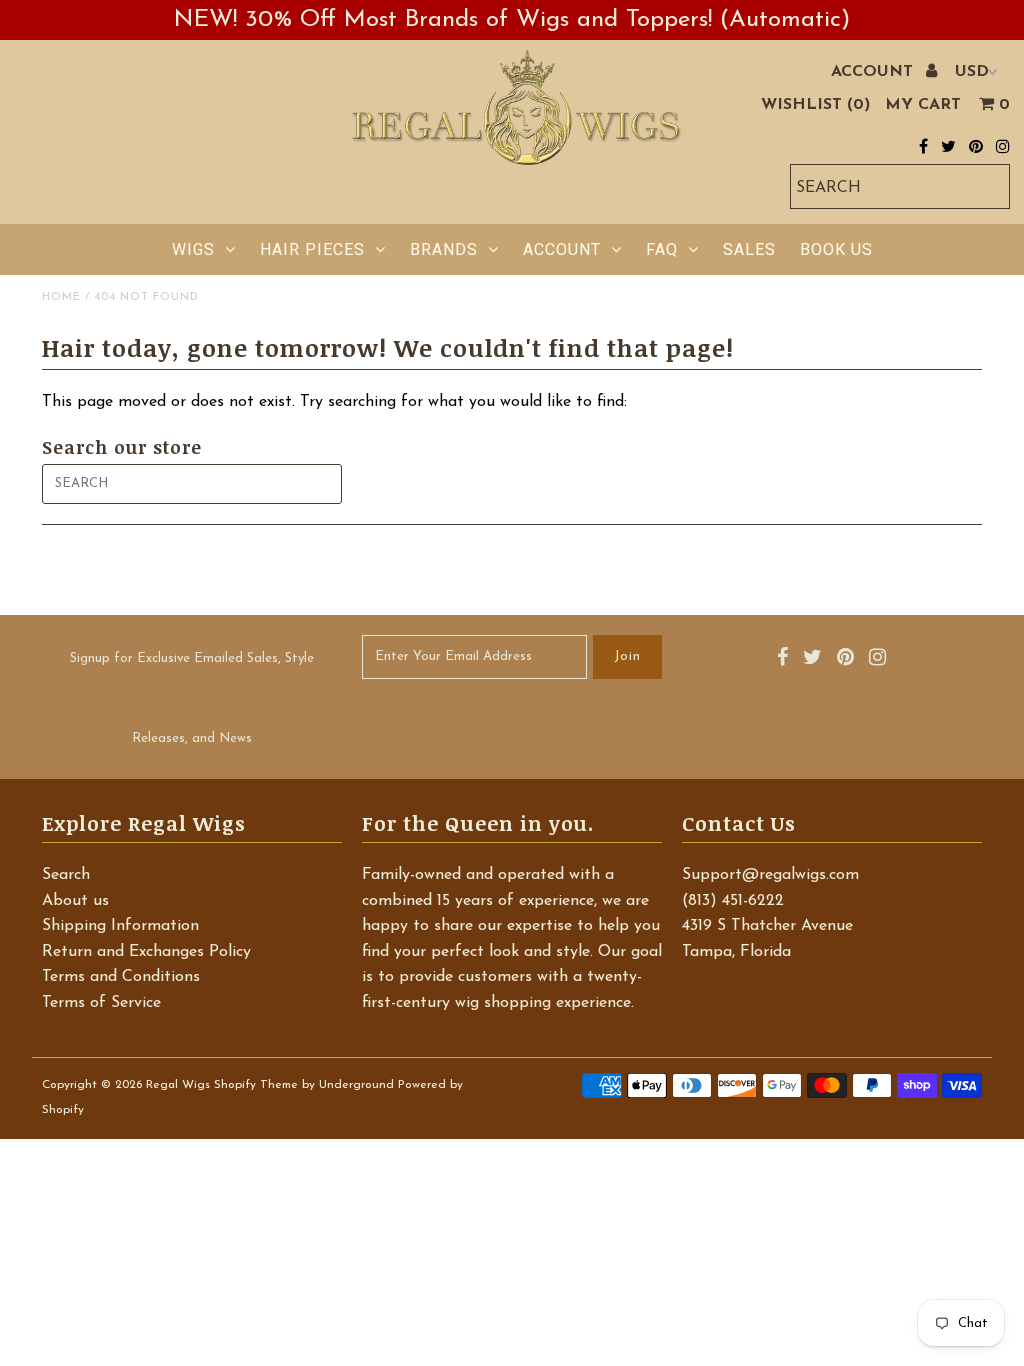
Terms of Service (101, 1003)
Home (61, 297)
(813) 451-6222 (733, 901)
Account (562, 249)
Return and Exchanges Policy (146, 952)
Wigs (193, 249)
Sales (749, 249)
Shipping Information (120, 926)
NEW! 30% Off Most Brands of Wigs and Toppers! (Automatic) (512, 20)
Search (66, 875)
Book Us (836, 249)
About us (75, 901)
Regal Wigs (178, 1085)
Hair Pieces (312, 249)
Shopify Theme (256, 1085)
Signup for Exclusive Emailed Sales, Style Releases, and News (192, 698)
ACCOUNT (874, 72)
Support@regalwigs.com (770, 875)
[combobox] (900, 186)
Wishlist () (815, 105)
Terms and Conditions (121, 977)
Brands (444, 249)
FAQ (662, 249)
